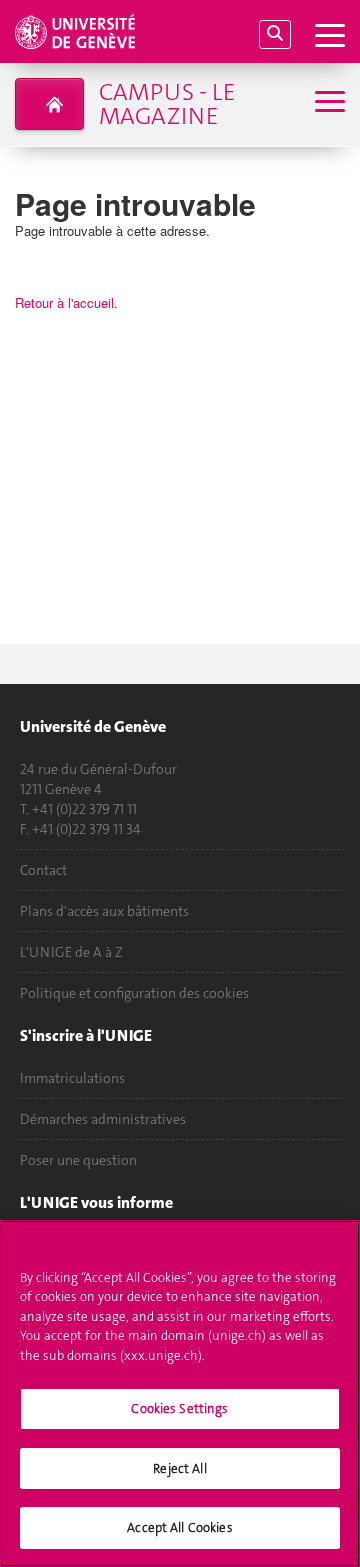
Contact (43, 870)
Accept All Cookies (179, 1527)
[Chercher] (275, 34)
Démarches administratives (103, 1119)
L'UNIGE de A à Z (71, 952)
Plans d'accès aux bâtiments (104, 911)
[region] (180, 1393)
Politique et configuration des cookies (134, 993)
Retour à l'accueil (64, 302)
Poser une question (78, 1160)
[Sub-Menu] (327, 103)
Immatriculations (72, 1078)
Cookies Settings (179, 1408)
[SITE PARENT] (49, 104)
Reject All (179, 1468)
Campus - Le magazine (167, 104)
